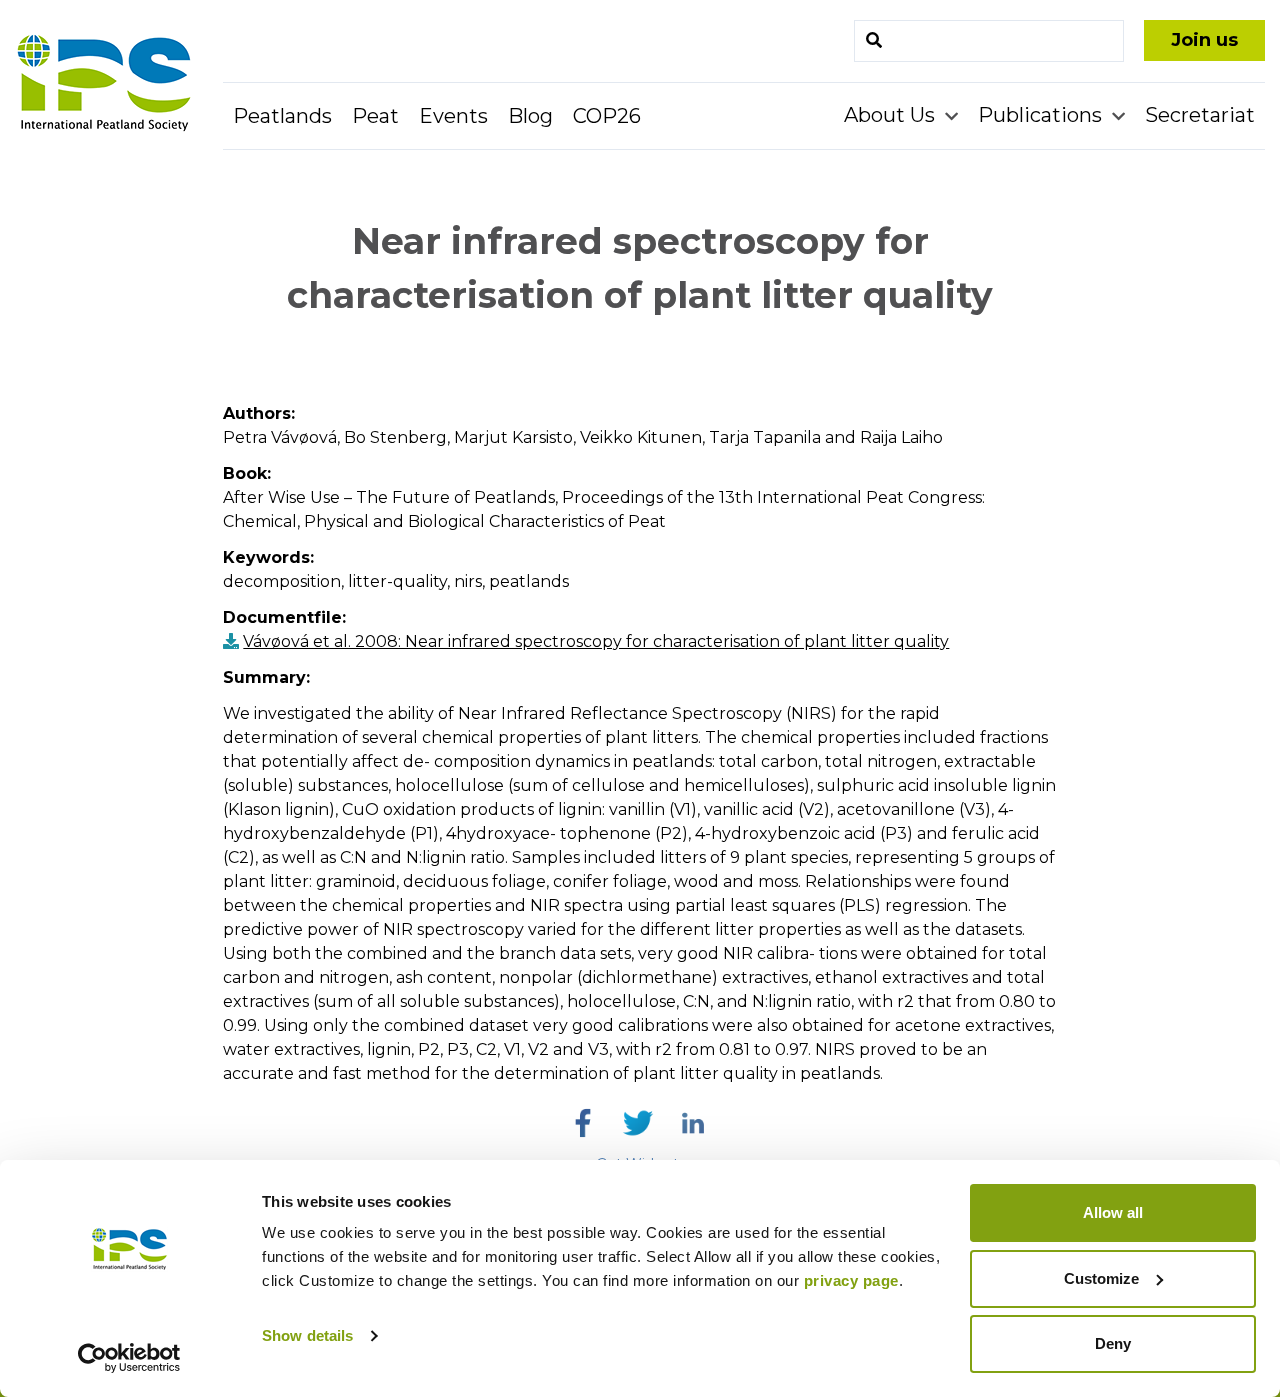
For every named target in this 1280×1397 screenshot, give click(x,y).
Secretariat (1200, 115)
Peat (375, 116)
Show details (307, 1335)
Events (453, 116)
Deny (1113, 1343)
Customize (1101, 1278)
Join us (1204, 40)
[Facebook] (583, 1123)
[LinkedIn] (693, 1123)
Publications (1042, 115)
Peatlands (282, 116)
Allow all (1113, 1212)
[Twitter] (638, 1123)
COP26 (607, 116)
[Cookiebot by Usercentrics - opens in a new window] (129, 1358)
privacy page (851, 1280)
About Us (892, 115)
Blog (530, 116)
